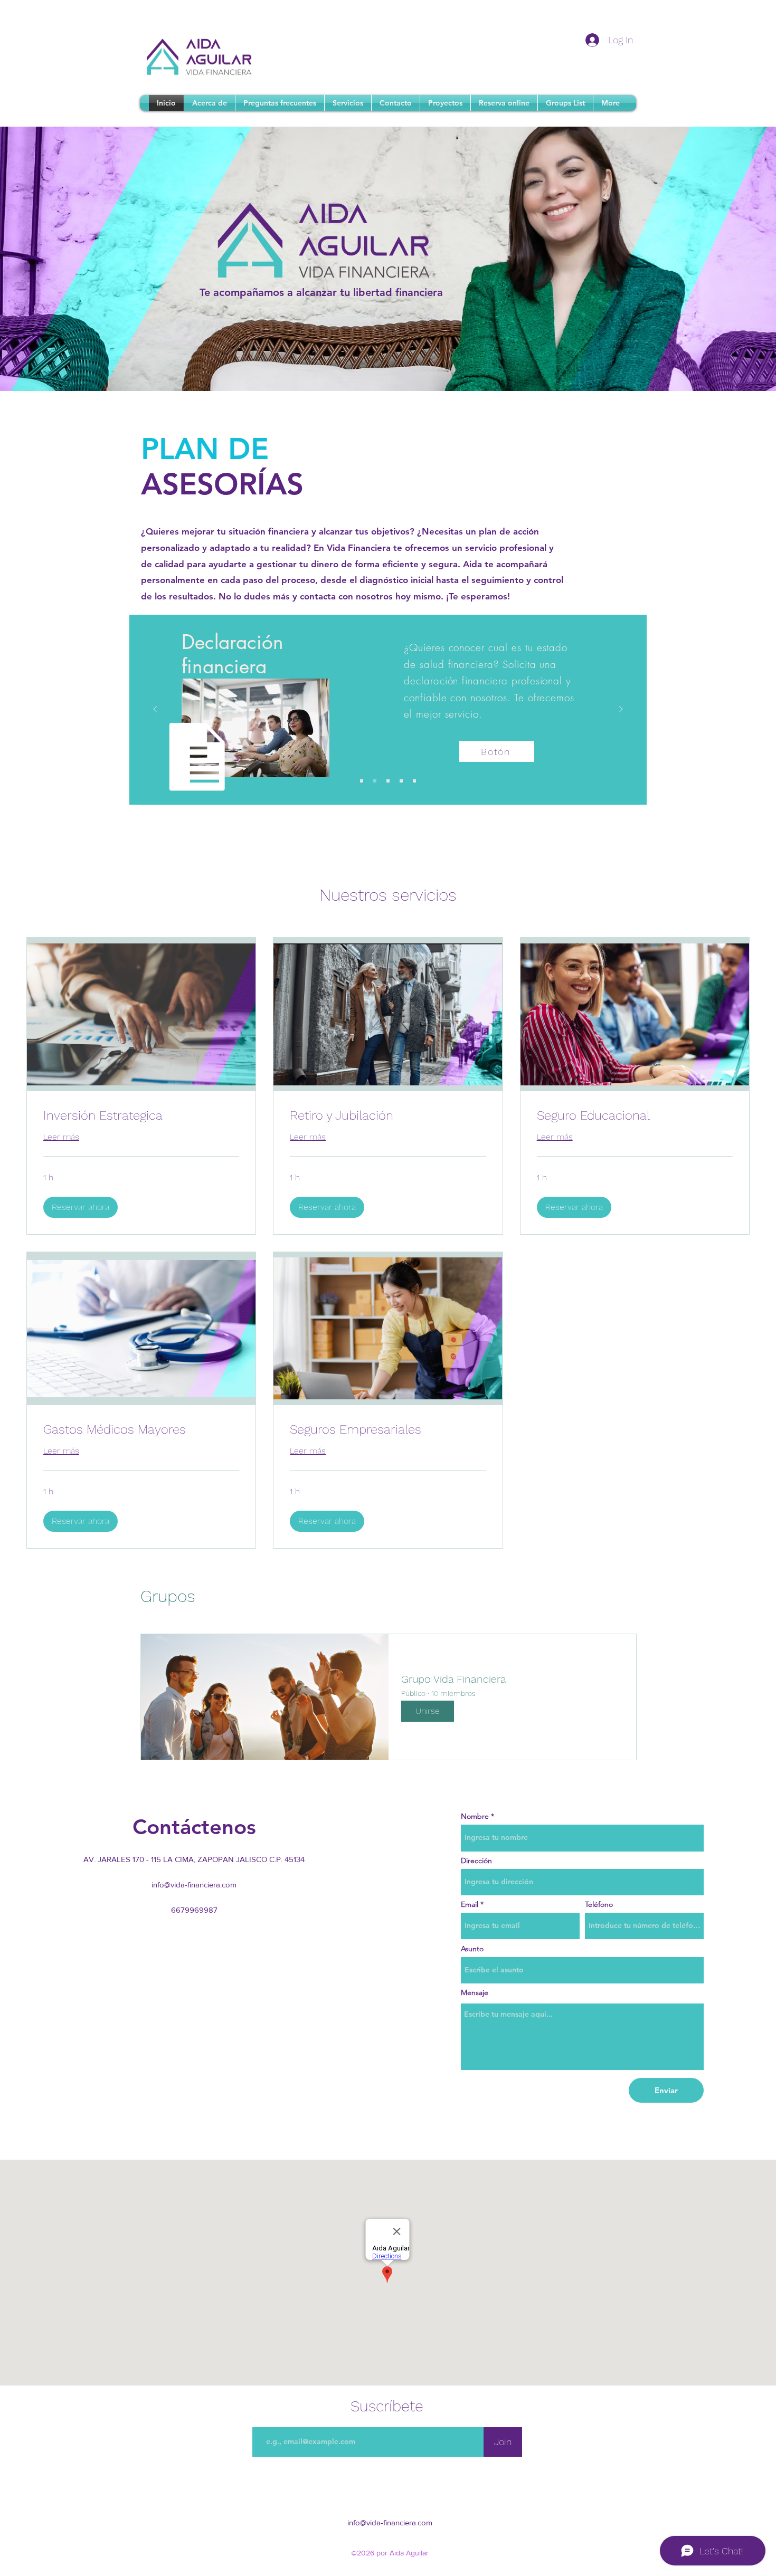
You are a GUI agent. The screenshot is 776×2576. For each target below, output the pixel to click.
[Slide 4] (401, 781)
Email (470, 1904)
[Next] (621, 710)
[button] (81, 1207)
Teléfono (599, 1904)
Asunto (472, 1949)
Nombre (475, 1816)
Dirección (476, 1861)
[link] (141, 1116)
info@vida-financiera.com (194, 1885)
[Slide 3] (388, 781)
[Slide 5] (414, 781)
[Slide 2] (375, 781)
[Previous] (155, 710)
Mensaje (475, 1992)
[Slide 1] (362, 781)
